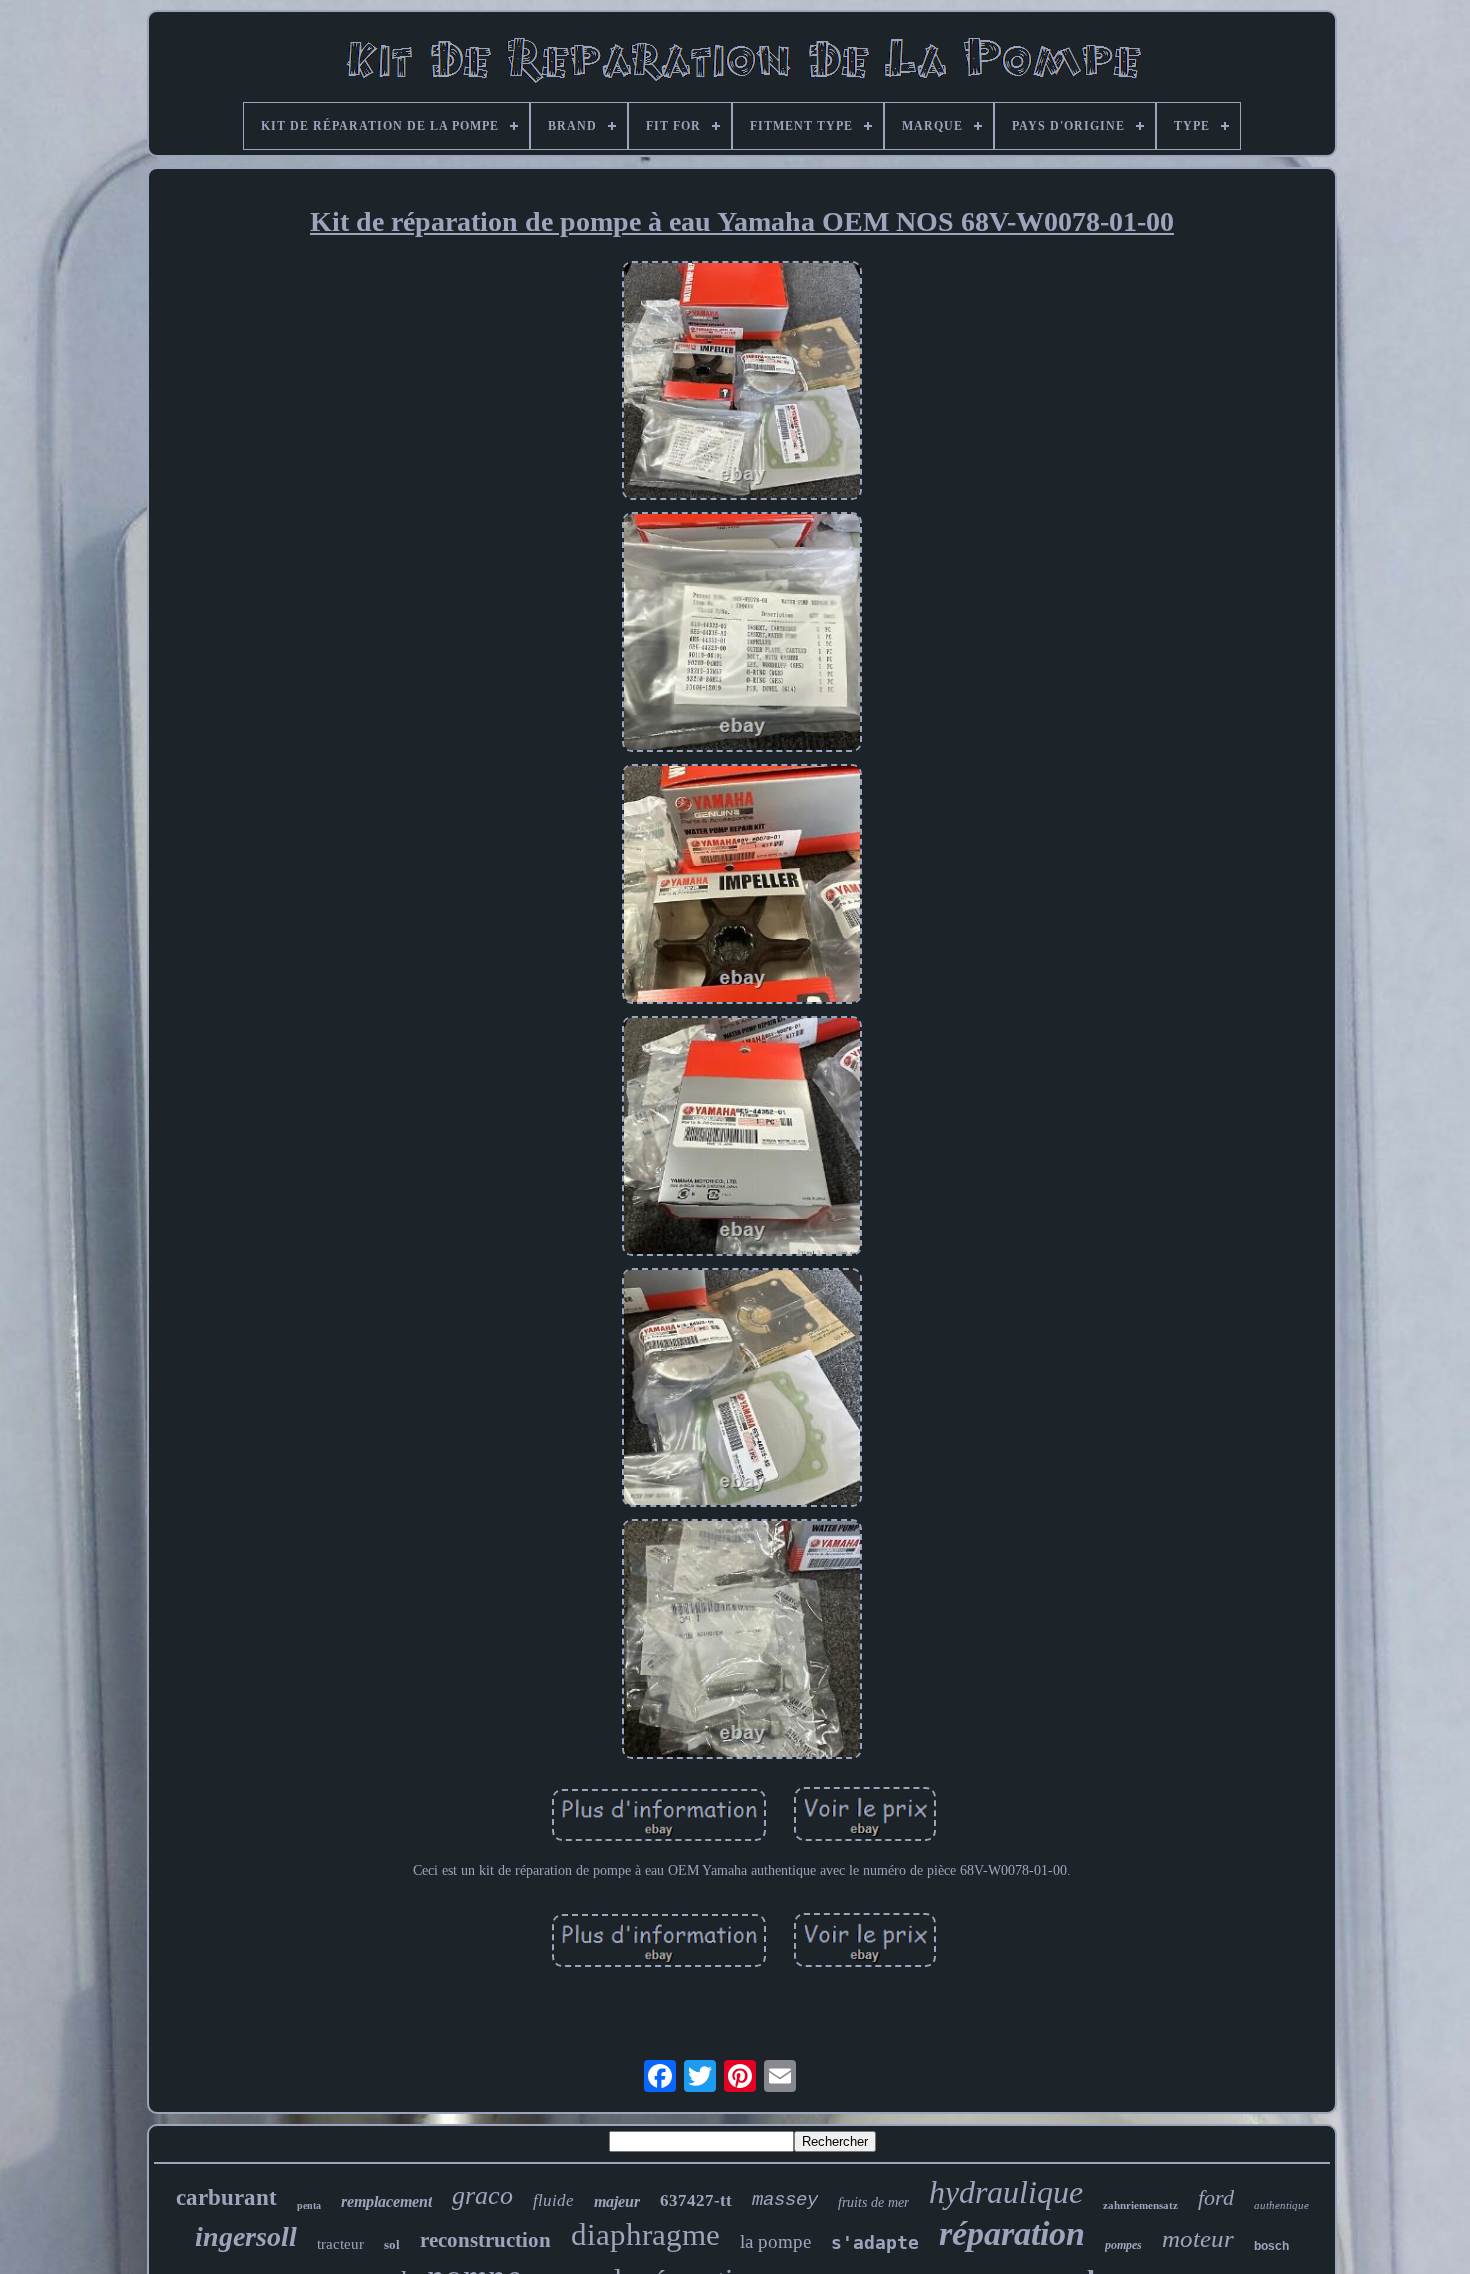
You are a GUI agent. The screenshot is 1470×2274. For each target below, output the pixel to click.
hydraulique (1006, 2192)
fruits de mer (873, 2202)
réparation (1012, 2233)
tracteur (340, 2244)
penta (309, 2205)
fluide (553, 2200)
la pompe (775, 2241)
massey (785, 2200)
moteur (1198, 2238)
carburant (226, 2197)
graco (482, 2195)
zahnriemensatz (1140, 2205)
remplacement (386, 2201)
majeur (617, 2201)
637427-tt (696, 2200)
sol (392, 2244)
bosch (1271, 2246)
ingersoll (246, 2236)
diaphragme (645, 2234)
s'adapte (875, 2242)
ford (1216, 2197)
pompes (1123, 2245)
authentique (1281, 2205)
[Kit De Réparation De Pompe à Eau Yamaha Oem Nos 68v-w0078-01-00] (742, 383)
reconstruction (485, 2240)
